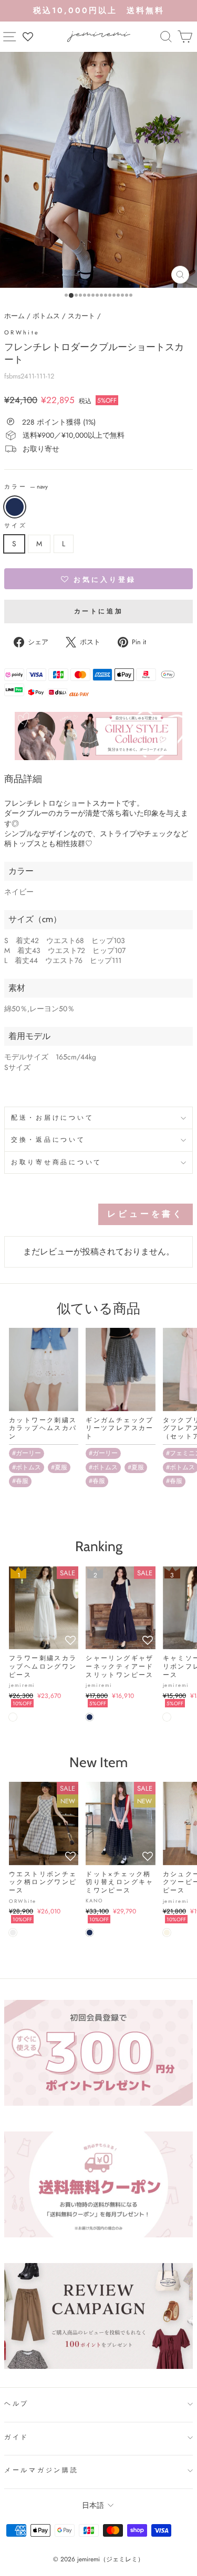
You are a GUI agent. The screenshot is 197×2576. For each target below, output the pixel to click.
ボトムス (46, 316)
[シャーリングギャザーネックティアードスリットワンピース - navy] (90, 1717)
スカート (81, 316)
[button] (98, 579)
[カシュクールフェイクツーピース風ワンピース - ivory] (167, 1933)
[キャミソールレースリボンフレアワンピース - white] (167, 1717)
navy (15, 507)
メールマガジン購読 (42, 2470)
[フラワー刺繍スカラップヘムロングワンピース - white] (13, 1717)
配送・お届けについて (52, 1118)
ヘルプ (17, 2404)
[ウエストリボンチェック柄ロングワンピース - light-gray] (13, 1933)
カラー (26, 487)
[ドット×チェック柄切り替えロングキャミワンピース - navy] (90, 1933)
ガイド (17, 2437)
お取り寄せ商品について (56, 1162)
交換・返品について (48, 1140)
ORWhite (22, 332)
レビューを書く (146, 1214)
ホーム (14, 316)
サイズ (15, 526)
